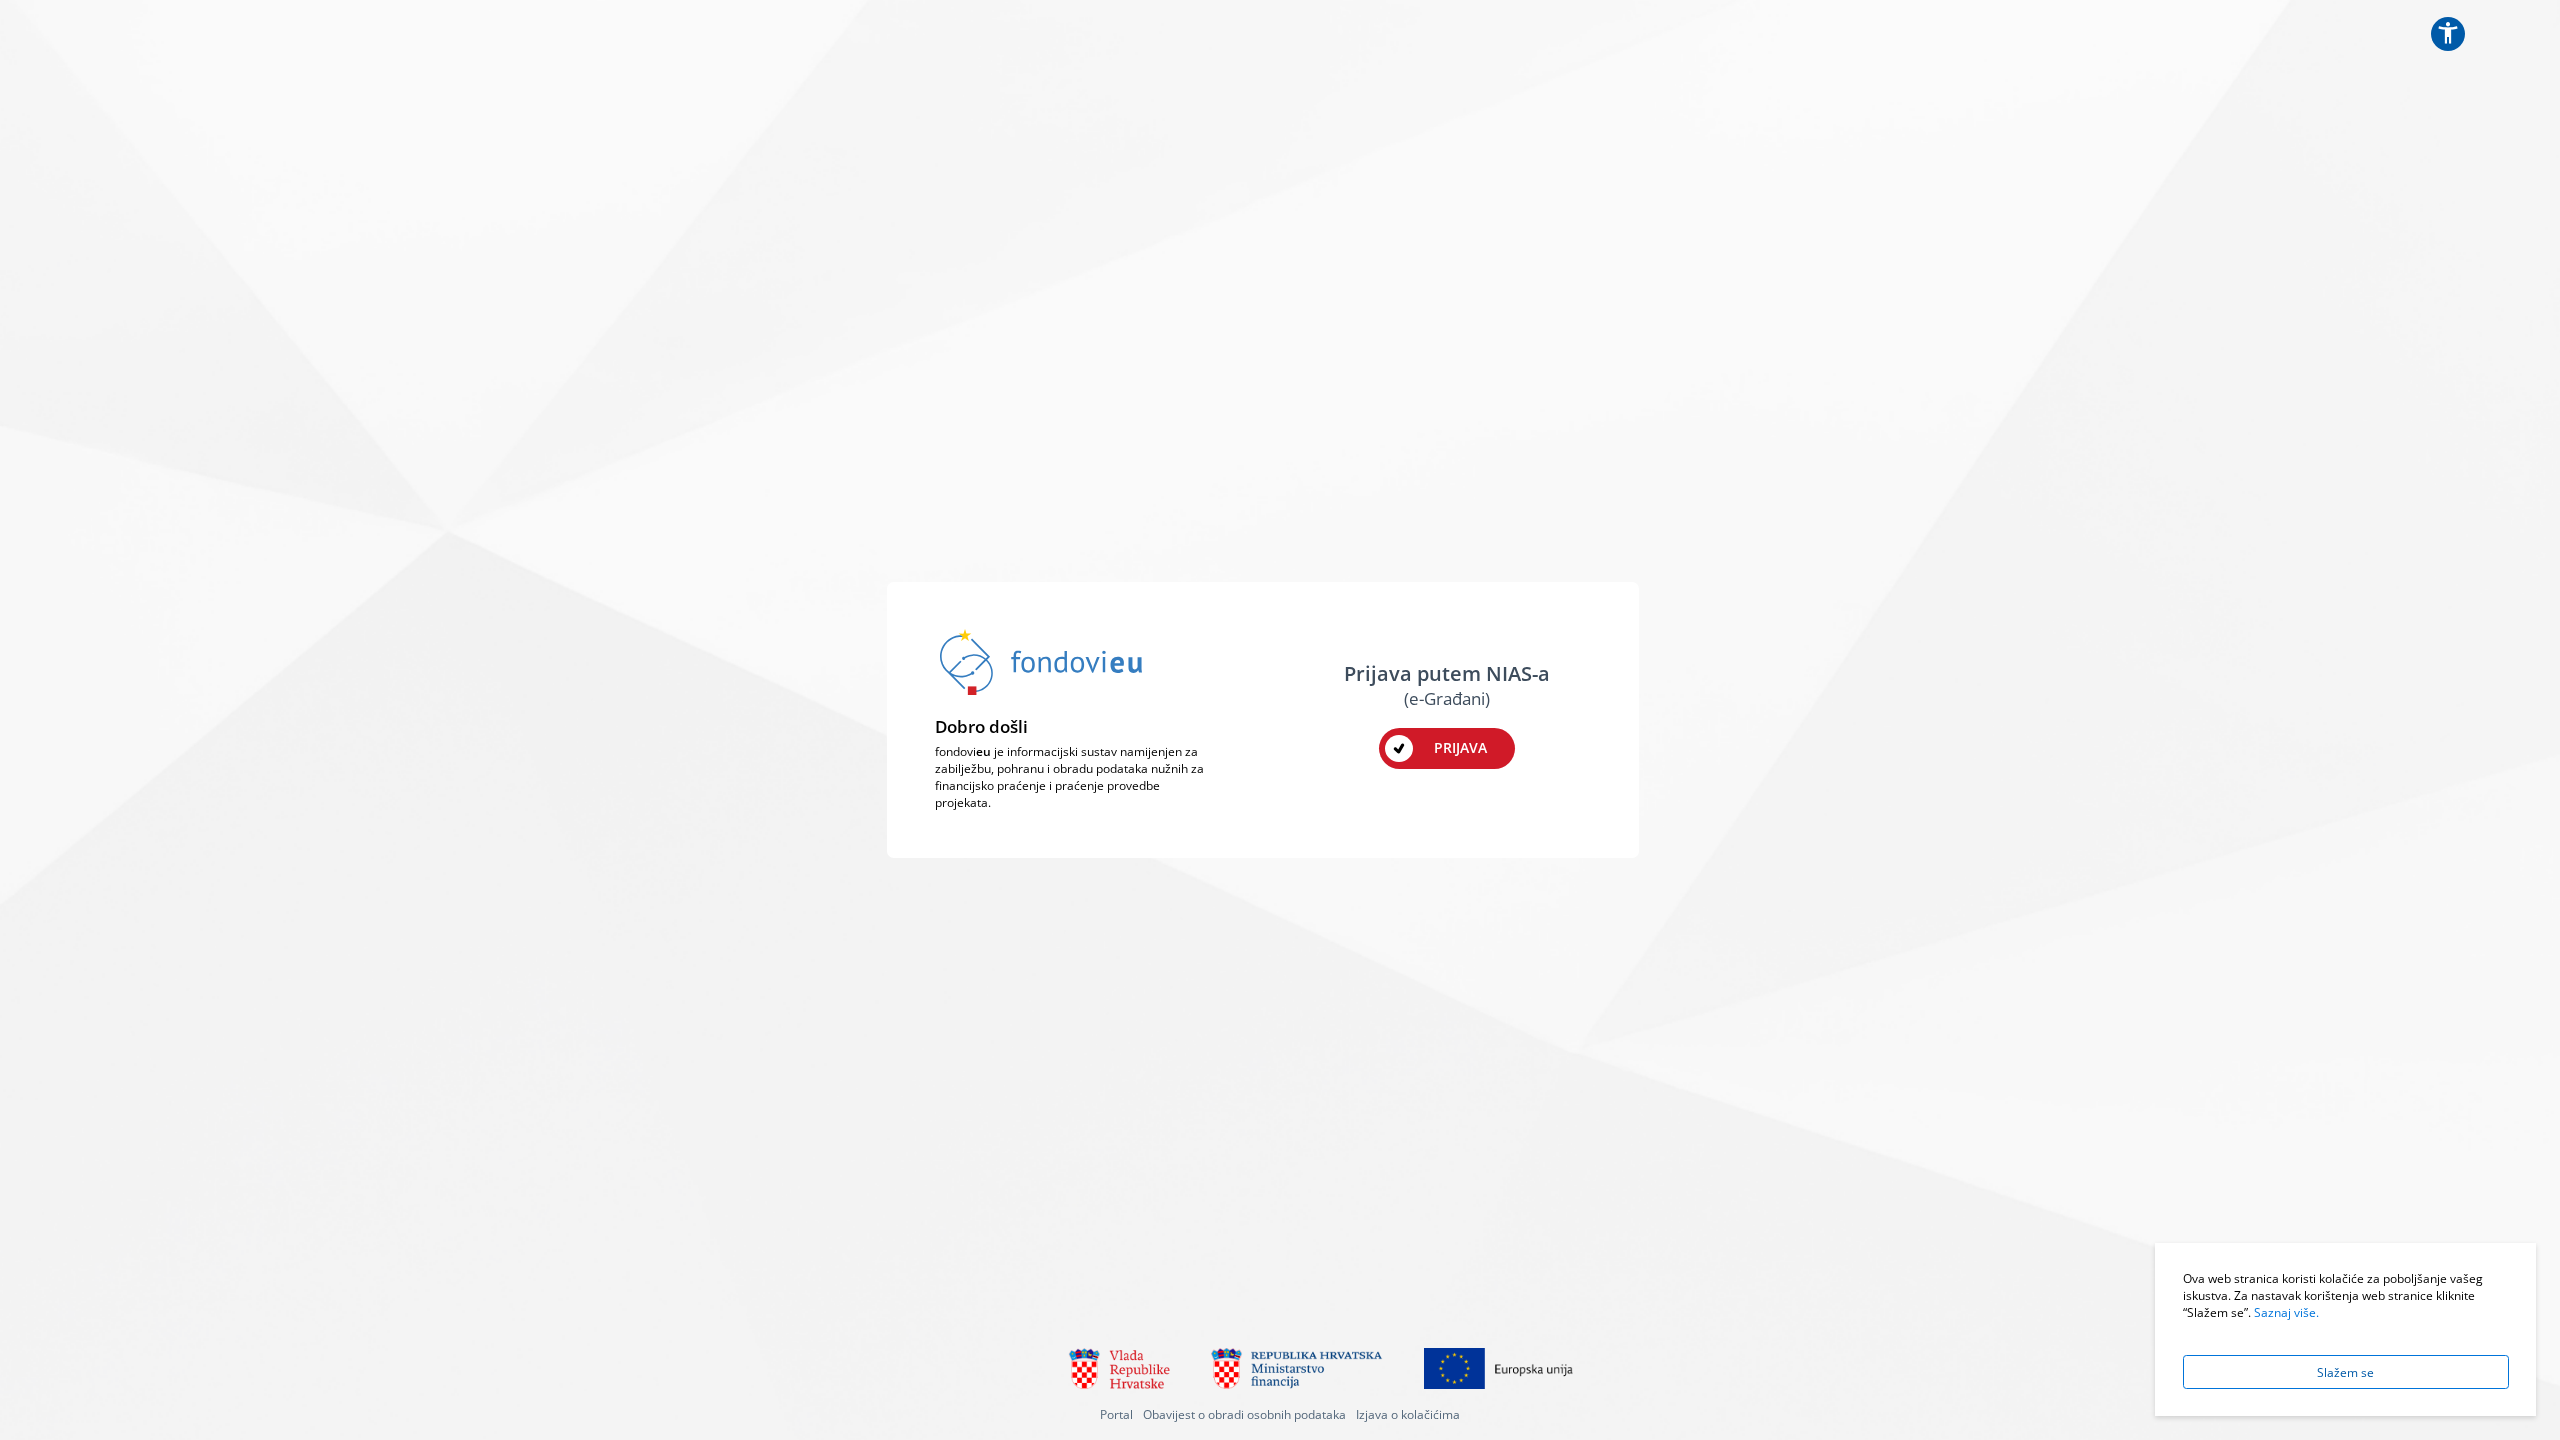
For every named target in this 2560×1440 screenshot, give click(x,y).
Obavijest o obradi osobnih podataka (1244, 1414)
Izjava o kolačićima (1408, 1414)
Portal (1116, 1414)
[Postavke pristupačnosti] (2448, 34)
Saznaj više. (2286, 1312)
